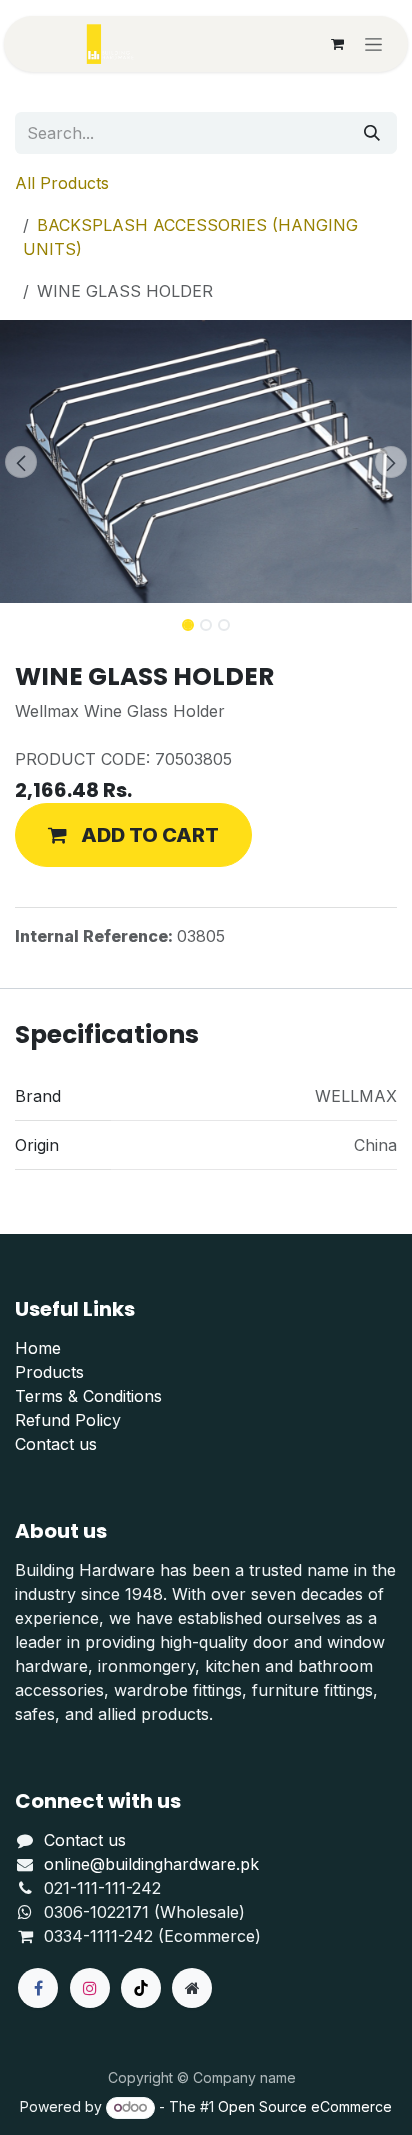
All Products (62, 183)
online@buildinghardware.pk (151, 1864)
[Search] (372, 133)
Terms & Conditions (88, 1396)
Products (49, 1372)
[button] (20, 462)
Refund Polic (63, 1420)
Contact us (56, 1444)
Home (38, 1348)
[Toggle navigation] (373, 44)
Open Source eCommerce (305, 2106)
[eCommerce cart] (337, 44)
